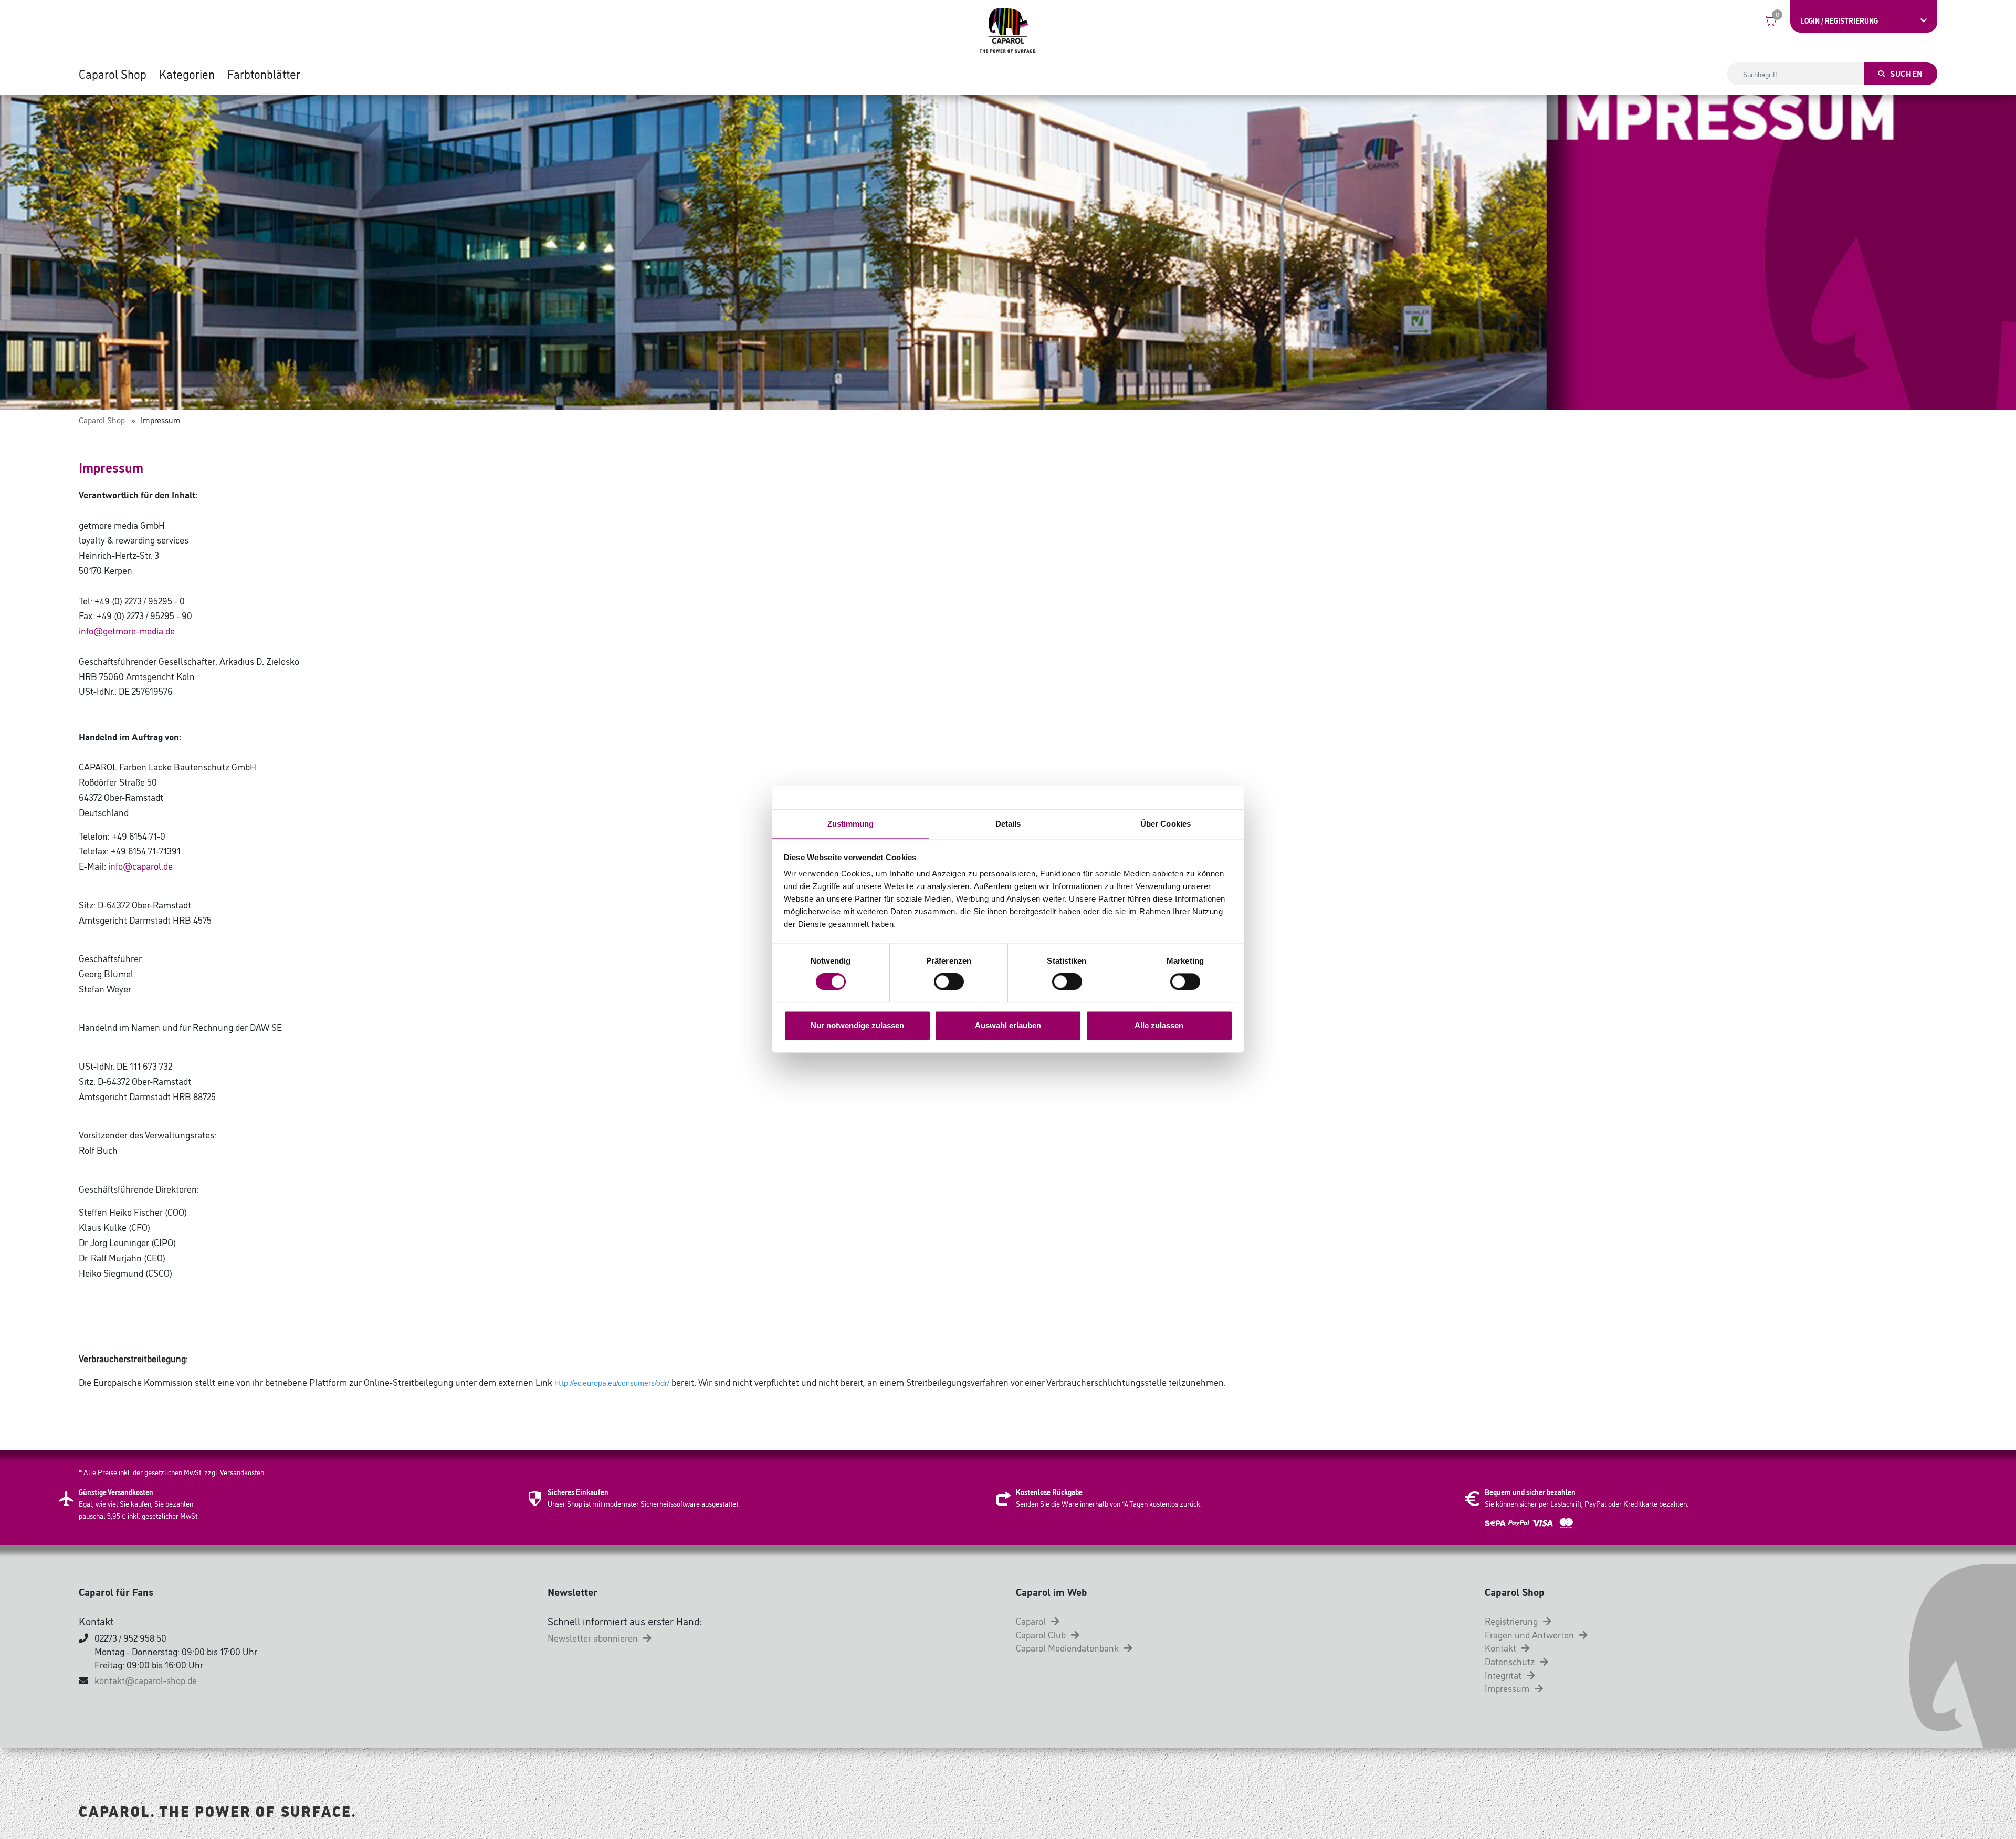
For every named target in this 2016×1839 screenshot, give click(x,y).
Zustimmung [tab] (851, 824)
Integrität (1504, 1675)
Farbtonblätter (264, 74)
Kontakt (1501, 1647)
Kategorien (187, 74)
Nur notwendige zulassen (857, 1025)
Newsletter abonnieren (594, 1637)
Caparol (1032, 1621)
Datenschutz (1511, 1661)
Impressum (1508, 1688)
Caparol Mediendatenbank (1068, 1647)
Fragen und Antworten (1530, 1634)
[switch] (949, 982)
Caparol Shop (113, 74)
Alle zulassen (1159, 1025)
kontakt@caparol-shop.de (146, 1680)
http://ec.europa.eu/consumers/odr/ (612, 1383)
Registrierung (1512, 1621)
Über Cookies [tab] (1165, 824)
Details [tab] (1008, 824)
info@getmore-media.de (127, 630)
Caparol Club (1042, 1634)
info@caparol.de (140, 865)
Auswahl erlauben (1008, 1025)
